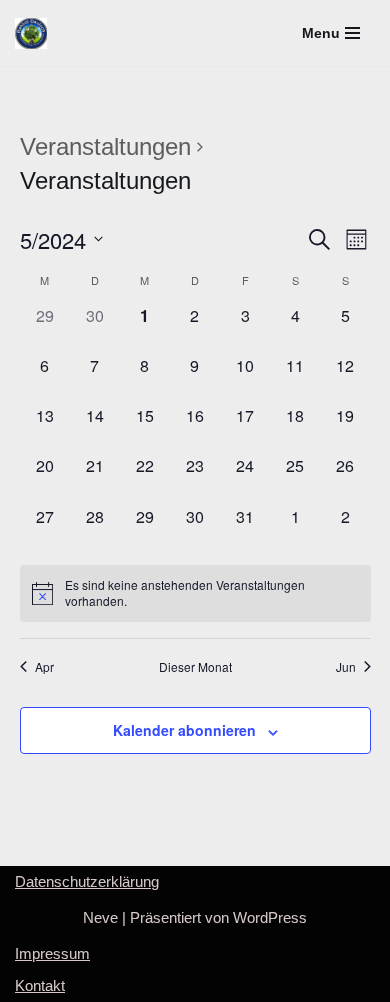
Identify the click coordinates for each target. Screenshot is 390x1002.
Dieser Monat (195, 667)
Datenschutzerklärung (87, 881)
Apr (44, 667)
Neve (100, 917)
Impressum (52, 953)
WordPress (270, 917)
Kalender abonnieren (184, 730)
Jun (346, 667)
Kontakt (40, 985)
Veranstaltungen (105, 146)
